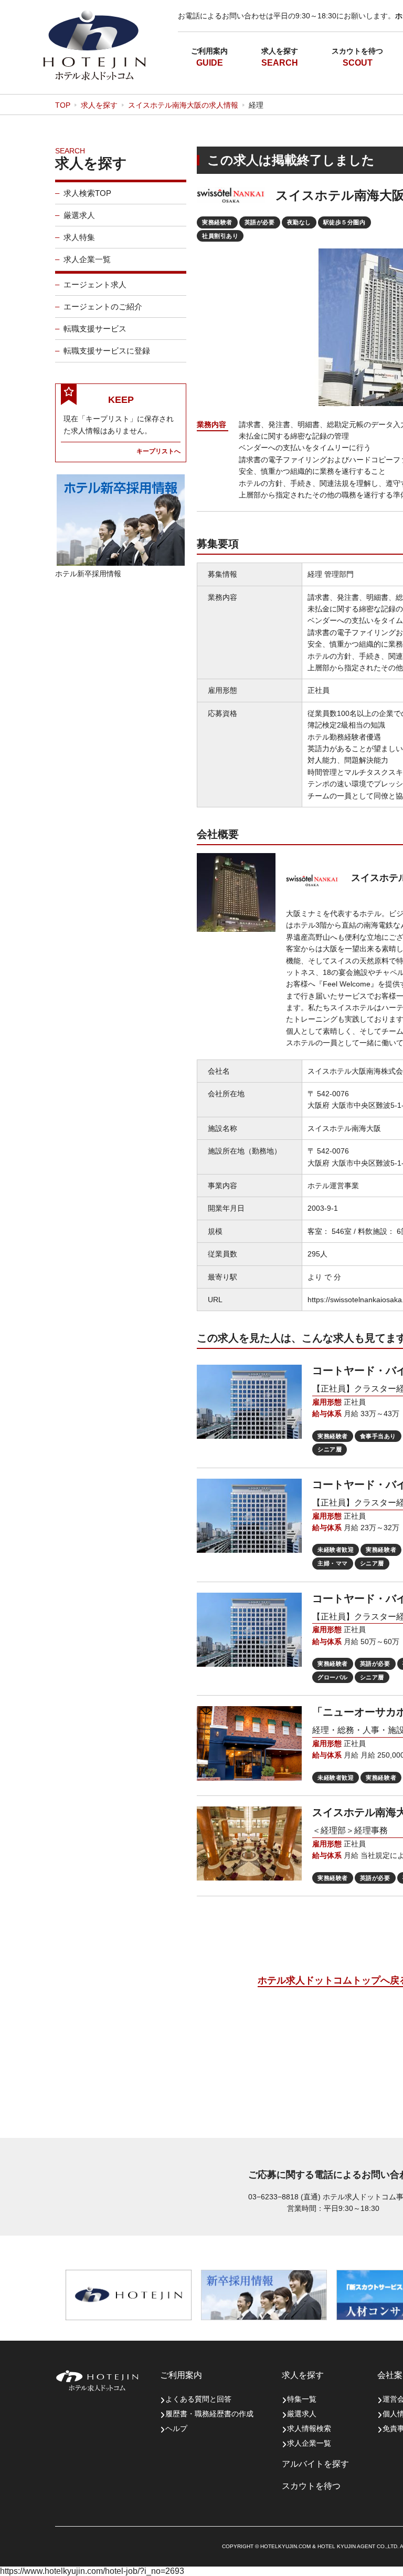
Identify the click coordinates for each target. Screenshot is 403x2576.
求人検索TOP (87, 193)
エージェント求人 (95, 284)
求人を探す (280, 51)
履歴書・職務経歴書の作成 (209, 2414)
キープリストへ (158, 451)
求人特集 (79, 237)
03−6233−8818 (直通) (284, 2197)
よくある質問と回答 (198, 2399)
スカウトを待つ (357, 51)
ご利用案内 (209, 51)
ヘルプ (176, 2428)
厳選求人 (79, 215)
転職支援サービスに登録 (107, 351)
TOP (63, 105)
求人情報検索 (309, 2428)
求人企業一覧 (87, 259)
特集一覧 (302, 2399)
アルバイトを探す (315, 2464)
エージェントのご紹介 (103, 307)
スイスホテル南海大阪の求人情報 (183, 105)
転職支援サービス (95, 329)
